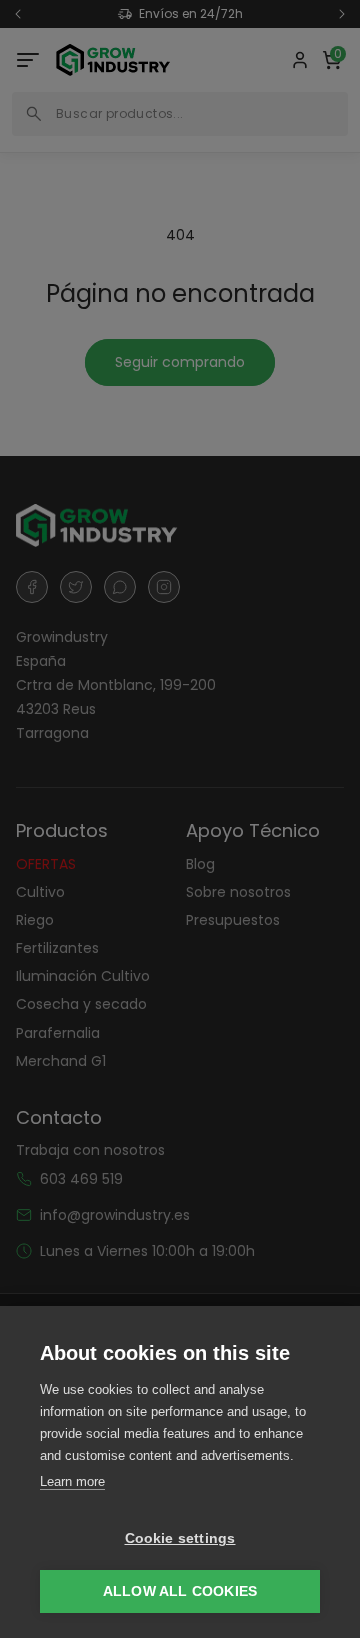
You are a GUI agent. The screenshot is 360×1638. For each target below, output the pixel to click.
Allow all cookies (180, 1591)
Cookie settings (180, 1538)
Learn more (72, 1481)
